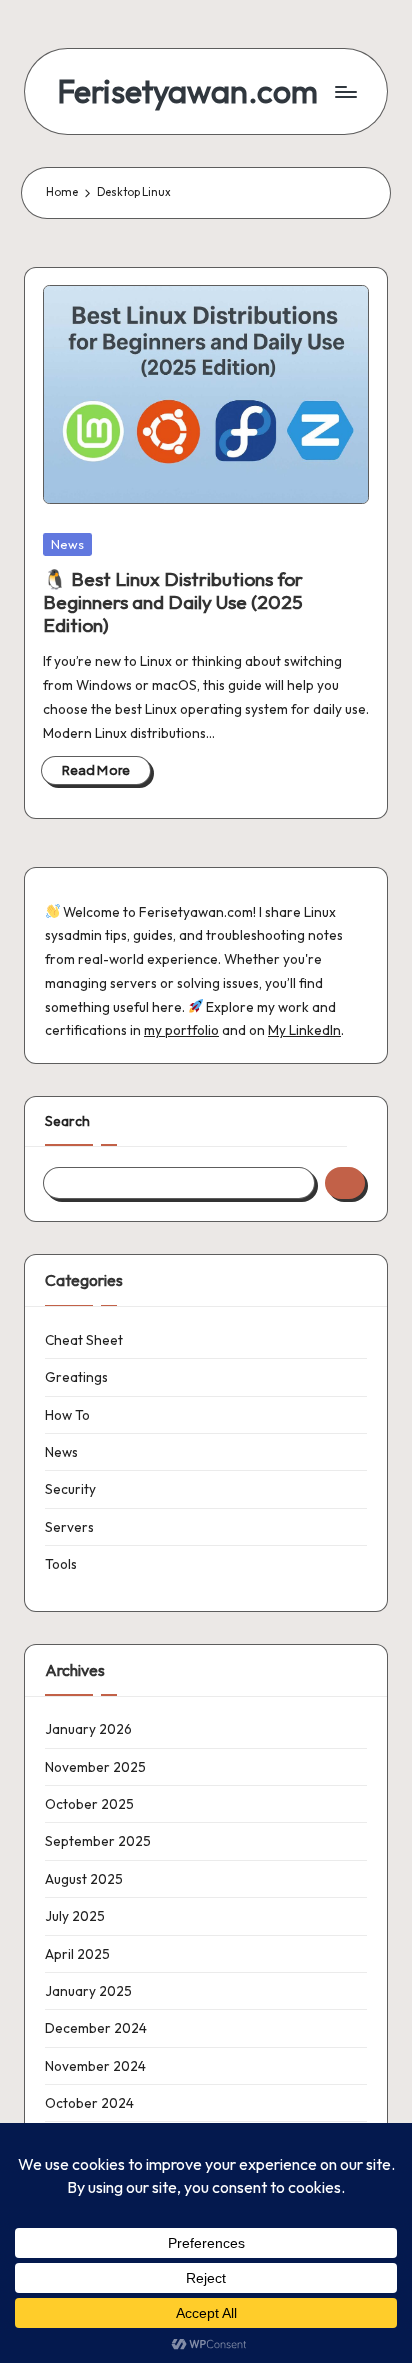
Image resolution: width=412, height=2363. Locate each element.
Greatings (76, 1377)
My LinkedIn (304, 1030)
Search (67, 1121)
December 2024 (96, 2028)
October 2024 (89, 2103)
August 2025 (84, 1879)
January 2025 (88, 1991)
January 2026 (88, 1729)
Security (70, 1489)
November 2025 (95, 1767)
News (67, 544)
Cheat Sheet (84, 1340)
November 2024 (95, 2066)
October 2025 (89, 1804)
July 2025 (75, 1916)
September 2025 (98, 1841)
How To (67, 1415)
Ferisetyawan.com (187, 91)
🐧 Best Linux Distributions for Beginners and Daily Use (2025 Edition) (173, 602)
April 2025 (77, 1954)
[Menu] (345, 91)
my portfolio (181, 1030)
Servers (69, 1527)
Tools (61, 1564)
